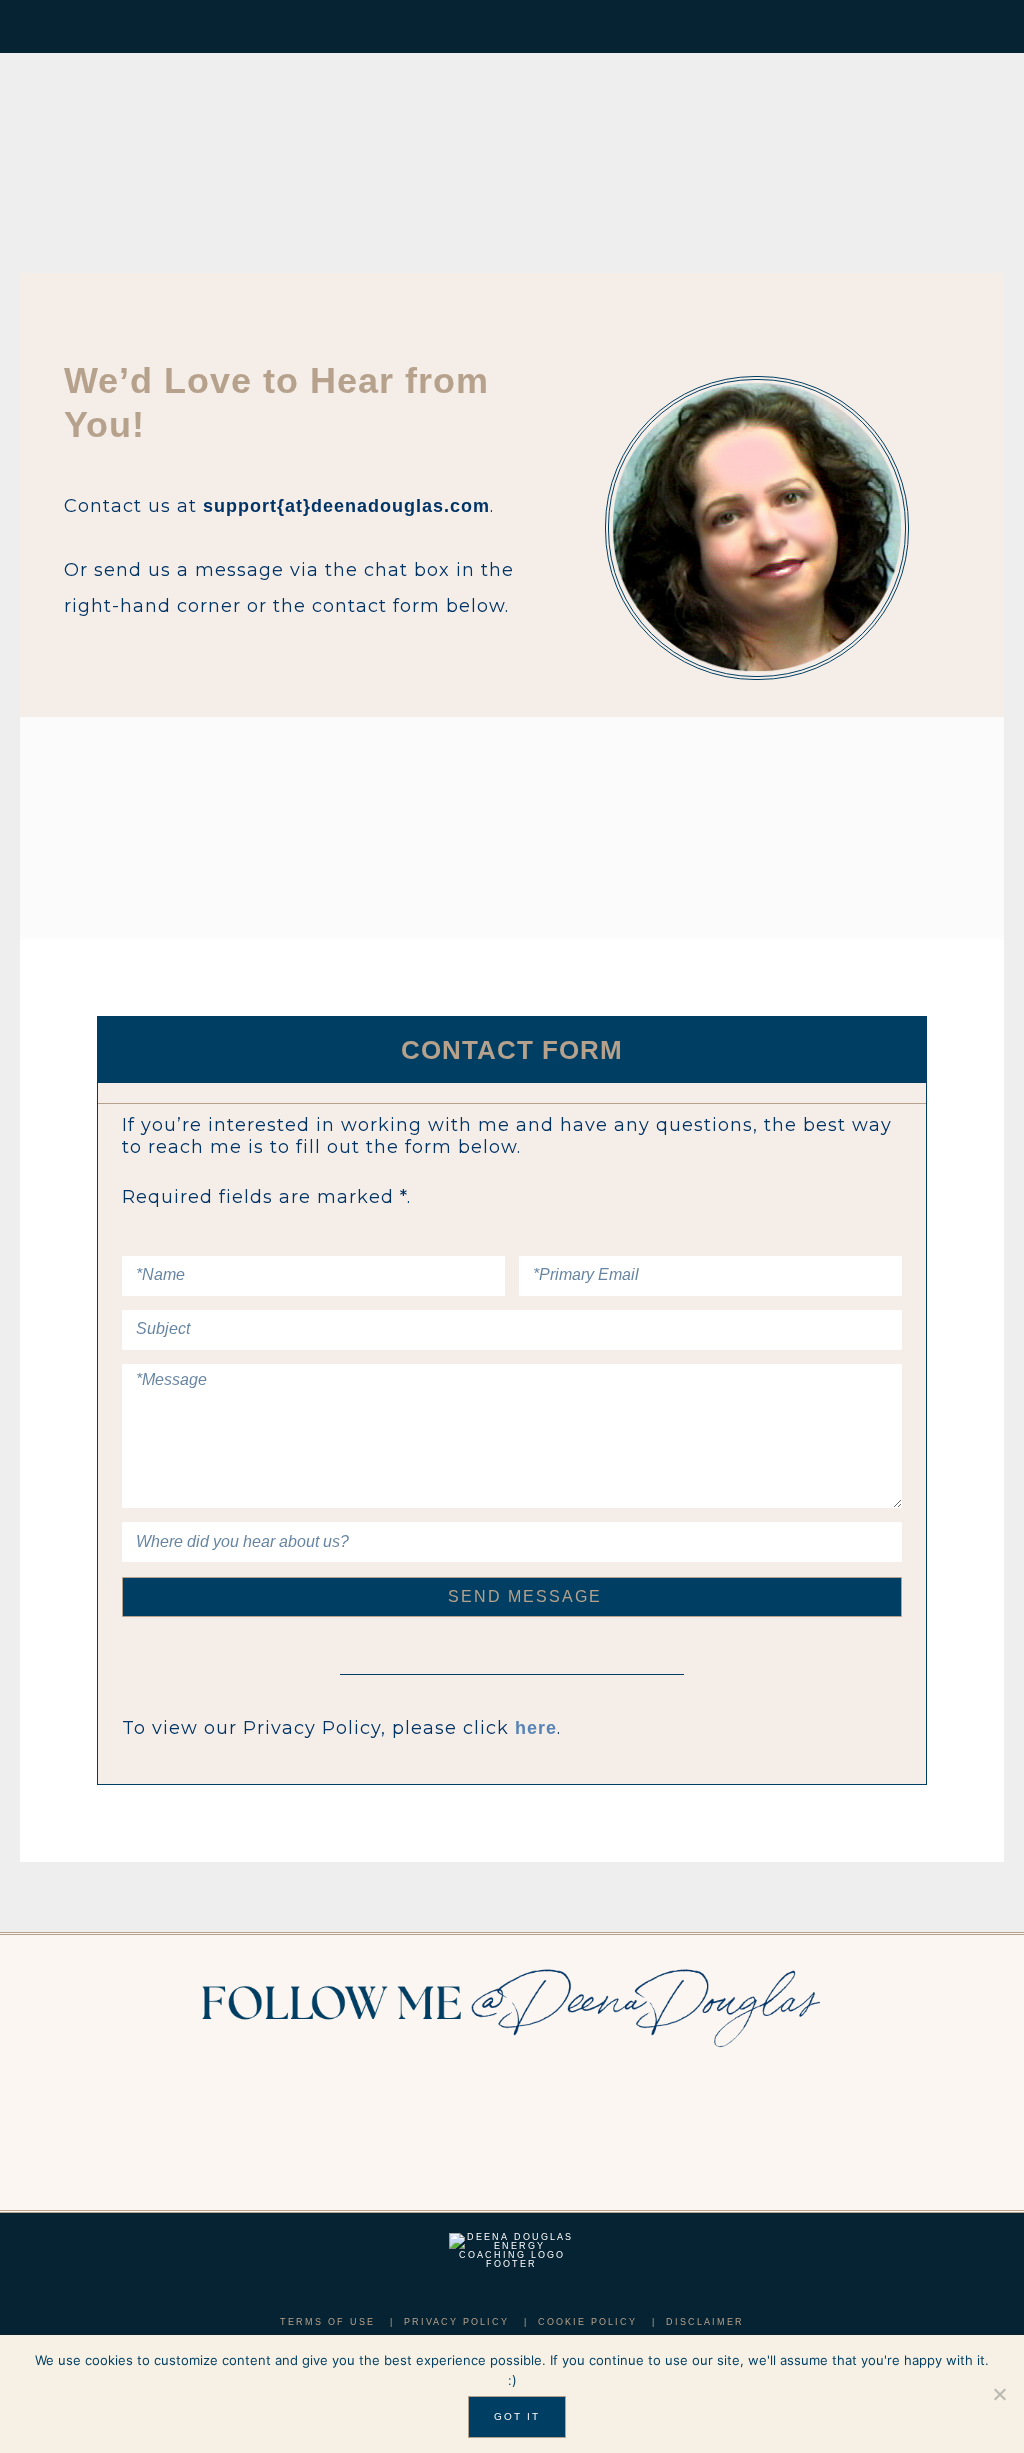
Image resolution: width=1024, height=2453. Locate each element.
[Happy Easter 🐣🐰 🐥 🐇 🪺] (95, 2138)
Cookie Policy (587, 2322)
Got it (517, 2416)
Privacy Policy (456, 2322)
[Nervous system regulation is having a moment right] (762, 2138)
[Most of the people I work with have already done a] (428, 2138)
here (536, 1728)
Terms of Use (327, 2322)
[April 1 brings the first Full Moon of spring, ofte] (262, 2138)
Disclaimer (705, 2322)
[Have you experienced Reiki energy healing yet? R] (595, 2138)
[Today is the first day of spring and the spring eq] (928, 2138)
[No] (999, 2394)
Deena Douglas (226, 148)
